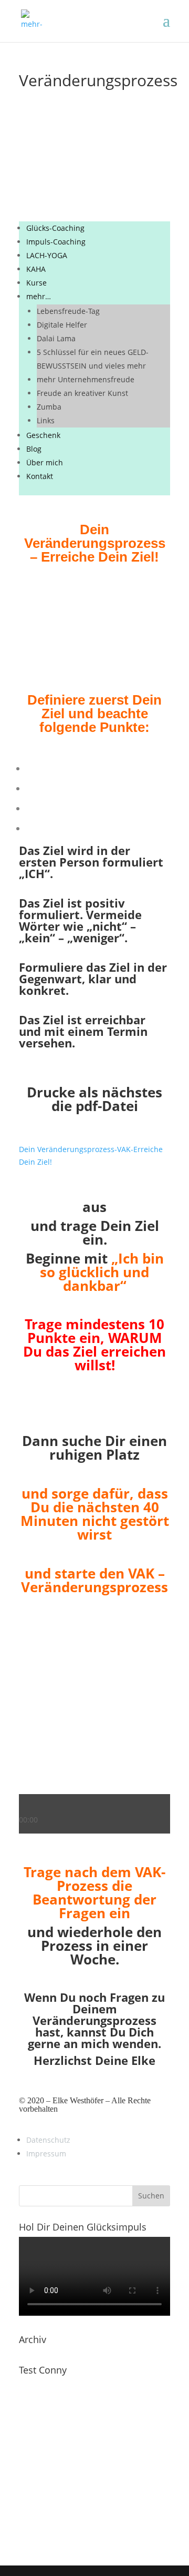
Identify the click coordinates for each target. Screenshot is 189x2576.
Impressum (46, 2154)
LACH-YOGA (47, 255)
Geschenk (43, 435)
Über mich (45, 462)
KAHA (36, 269)
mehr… (39, 296)
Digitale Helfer (62, 325)
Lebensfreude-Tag (68, 311)
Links (46, 420)
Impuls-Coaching (56, 242)
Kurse (36, 283)
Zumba (49, 407)
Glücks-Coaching (55, 228)
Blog (34, 449)
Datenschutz (48, 2140)
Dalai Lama (56, 338)
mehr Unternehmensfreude (86, 379)
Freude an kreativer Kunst (82, 393)
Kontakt (40, 476)
